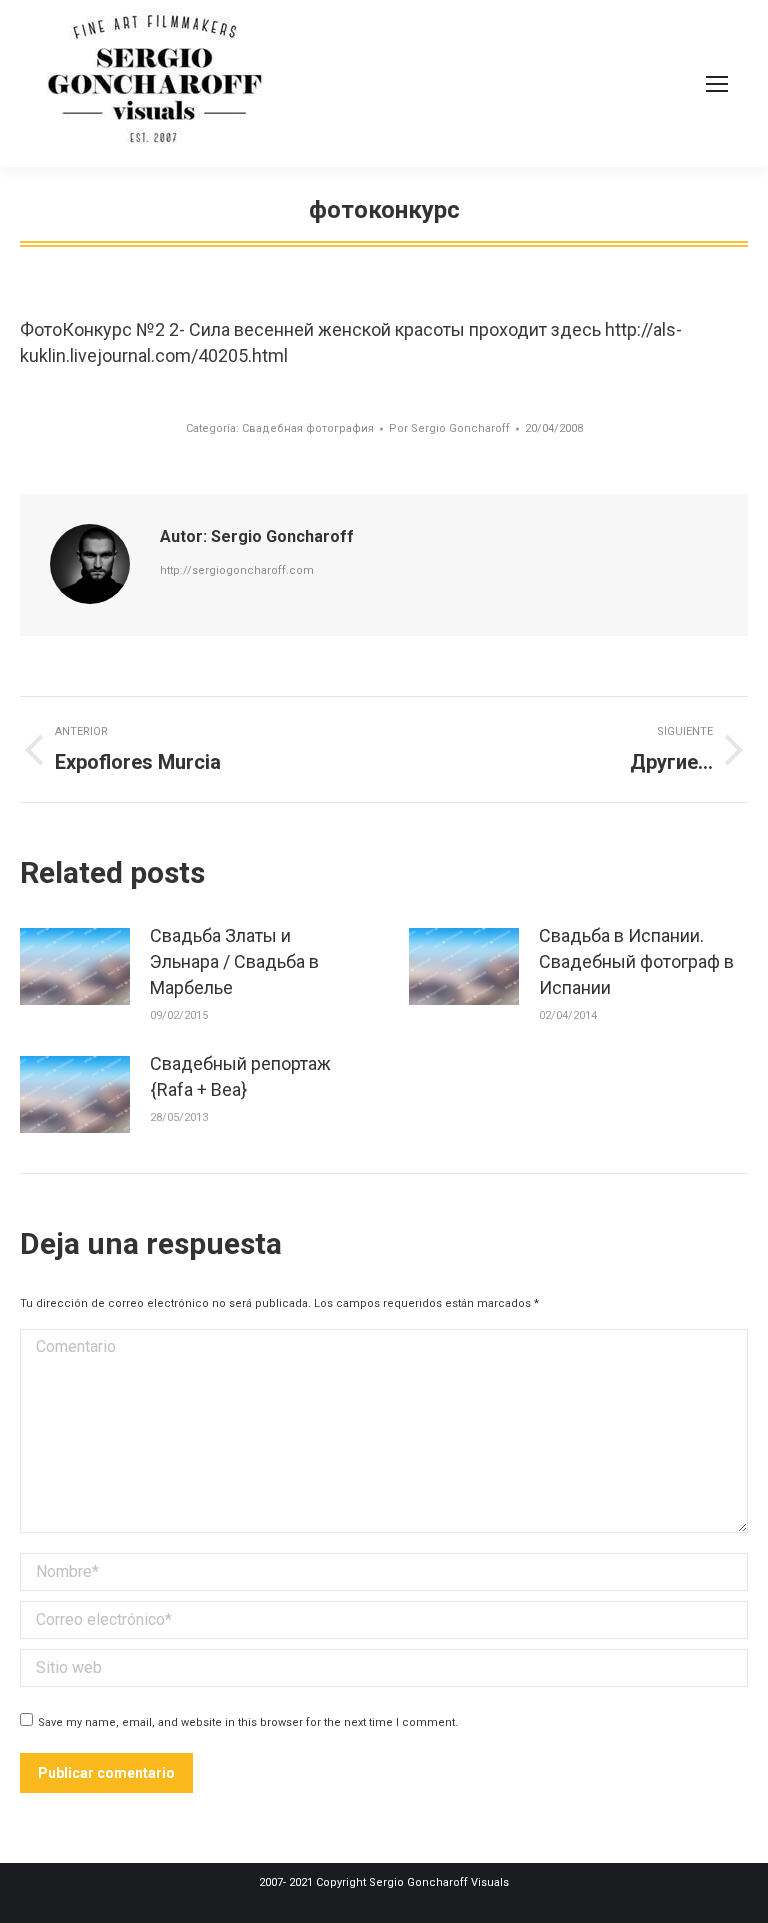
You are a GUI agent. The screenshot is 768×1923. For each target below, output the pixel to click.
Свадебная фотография (308, 428)
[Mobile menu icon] (717, 84)
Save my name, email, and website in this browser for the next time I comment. (248, 1722)
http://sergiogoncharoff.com (237, 570)
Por (449, 428)
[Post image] (75, 966)
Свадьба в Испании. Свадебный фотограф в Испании (636, 961)
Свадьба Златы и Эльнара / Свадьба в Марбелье (234, 961)
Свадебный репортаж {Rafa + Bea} (240, 1076)
